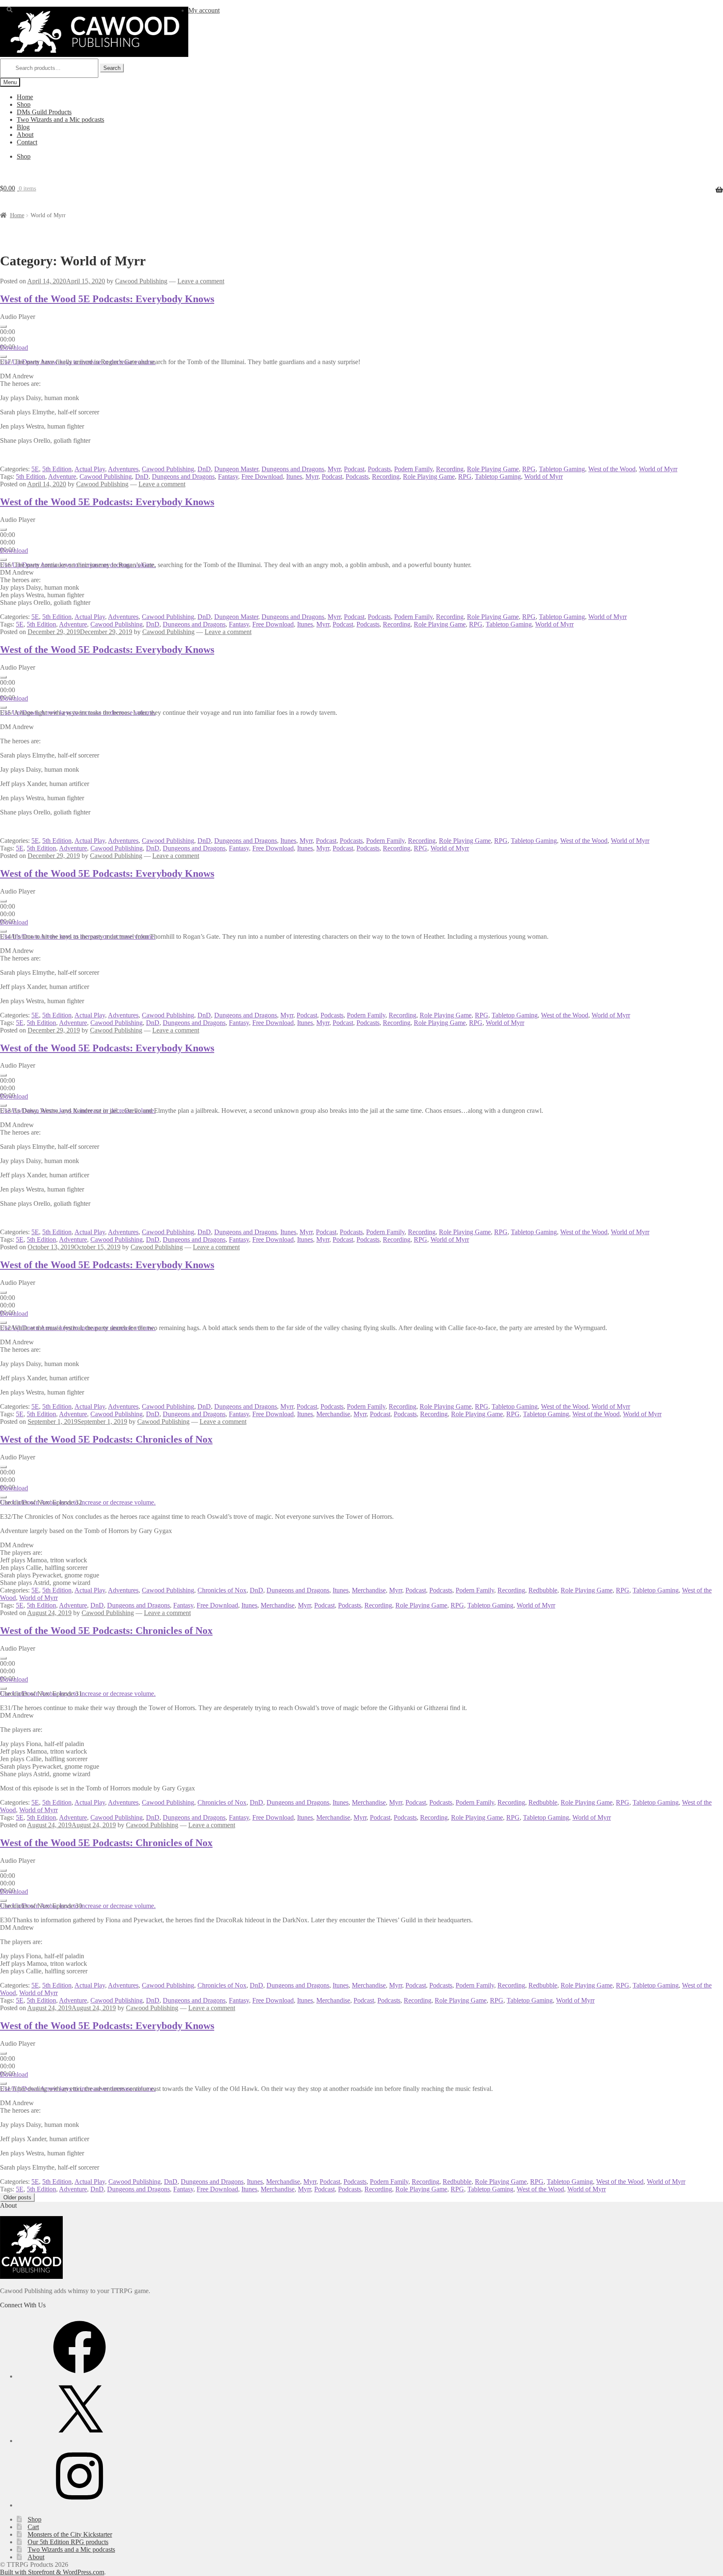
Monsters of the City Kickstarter (70, 2534)
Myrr (334, 469)
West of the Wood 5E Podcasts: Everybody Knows (107, 299)
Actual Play (90, 469)
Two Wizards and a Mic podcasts (60, 119)
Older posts (17, 2197)
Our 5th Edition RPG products (68, 2542)
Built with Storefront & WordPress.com (52, 2572)
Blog (23, 127)
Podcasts (379, 469)
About (25, 135)
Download (14, 348)
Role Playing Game (493, 469)
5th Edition (57, 469)
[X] (79, 2441)
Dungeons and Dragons (293, 469)
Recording (450, 469)
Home (25, 97)
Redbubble (543, 1590)
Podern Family (413, 469)
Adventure (62, 476)
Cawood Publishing (141, 281)
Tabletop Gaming (562, 469)
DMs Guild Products (44, 112)
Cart (33, 2527)
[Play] (3, 326)
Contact (27, 142)
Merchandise (333, 1414)
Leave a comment (201, 281)
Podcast (354, 469)
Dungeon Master (236, 469)
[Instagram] (79, 2505)
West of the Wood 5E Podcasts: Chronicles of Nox (106, 1439)
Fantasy (228, 476)
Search (112, 68)
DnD (204, 469)
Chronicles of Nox (222, 1590)
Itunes (294, 476)
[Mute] (3, 357)
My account (204, 10)
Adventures (123, 469)
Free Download (262, 476)
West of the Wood (612, 469)
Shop (24, 104)
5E (35, 469)
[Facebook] (79, 2376)
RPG (529, 469)
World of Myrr (658, 469)
